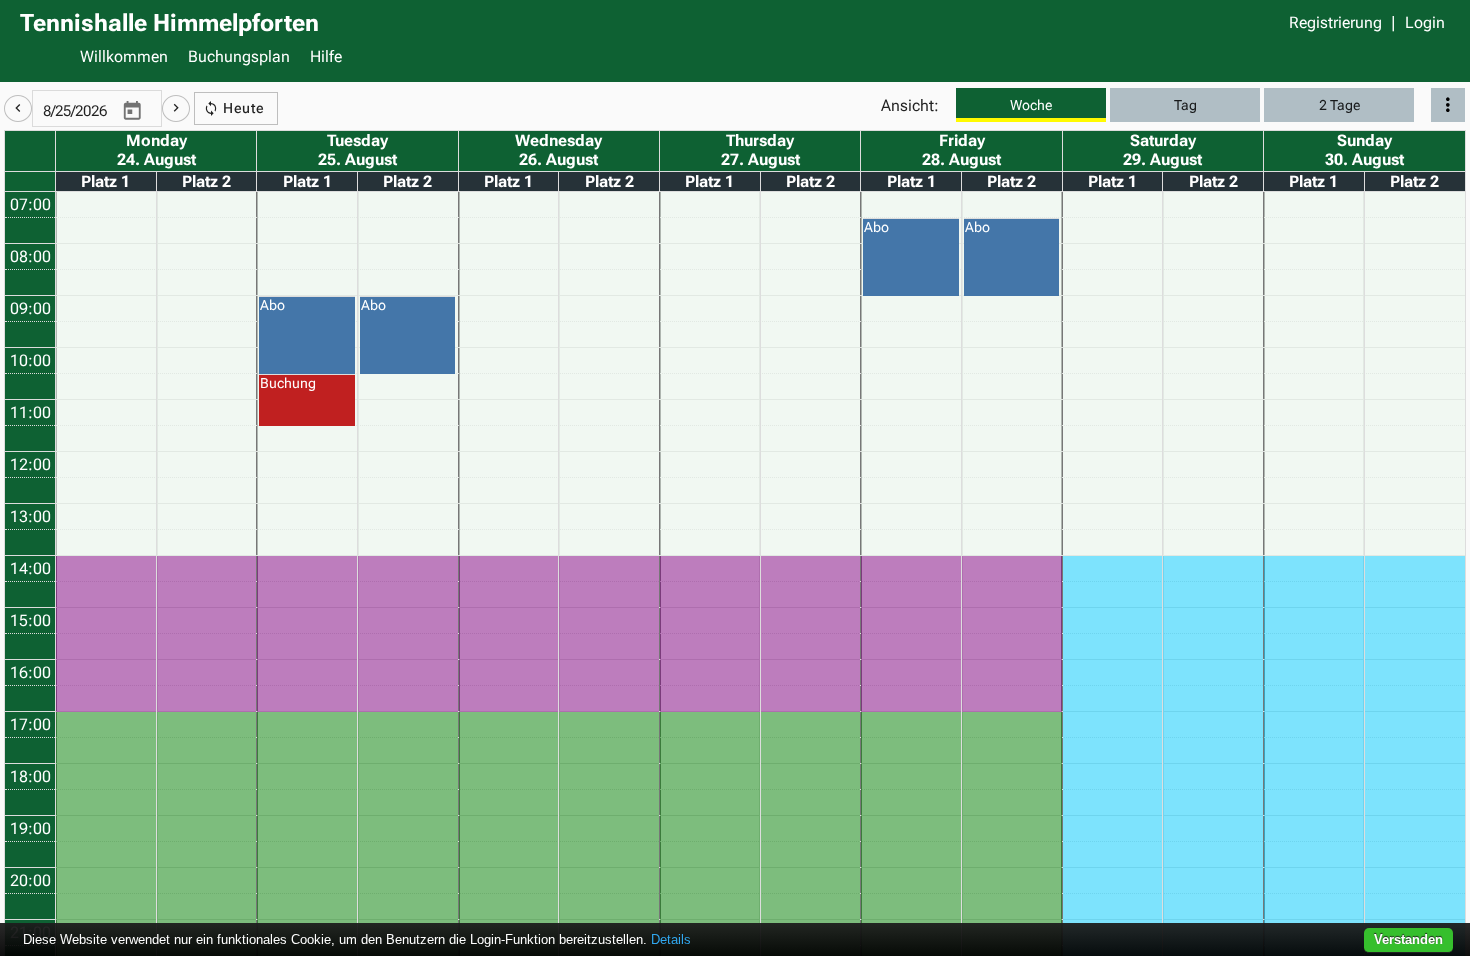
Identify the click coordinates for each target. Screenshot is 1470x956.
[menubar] (760, 59)
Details (671, 939)
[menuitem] (124, 59)
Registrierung (1335, 22)
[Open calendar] (132, 112)
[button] (18, 108)
